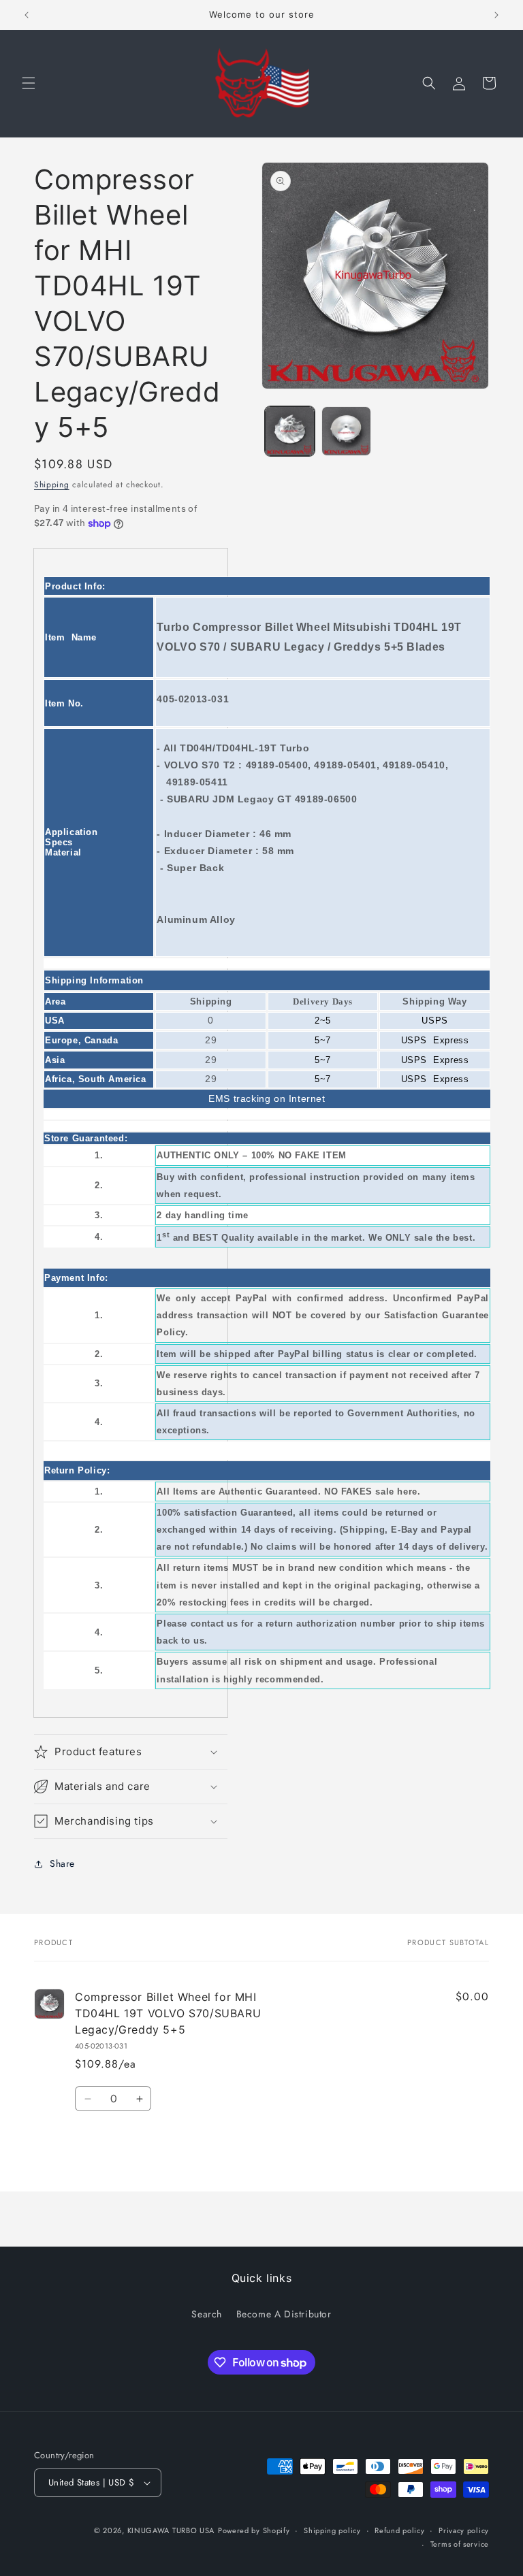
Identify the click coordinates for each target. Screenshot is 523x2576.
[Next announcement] (496, 15)
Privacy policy (464, 2530)
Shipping (52, 485)
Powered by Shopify (254, 2530)
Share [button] (62, 1863)
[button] (29, 83)
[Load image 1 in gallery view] (290, 431)
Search (207, 2314)
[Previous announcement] (27, 15)
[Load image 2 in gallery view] (346, 431)
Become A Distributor (284, 2314)
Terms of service (460, 2544)
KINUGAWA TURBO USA (171, 2530)
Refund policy (399, 2530)
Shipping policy (332, 2530)
